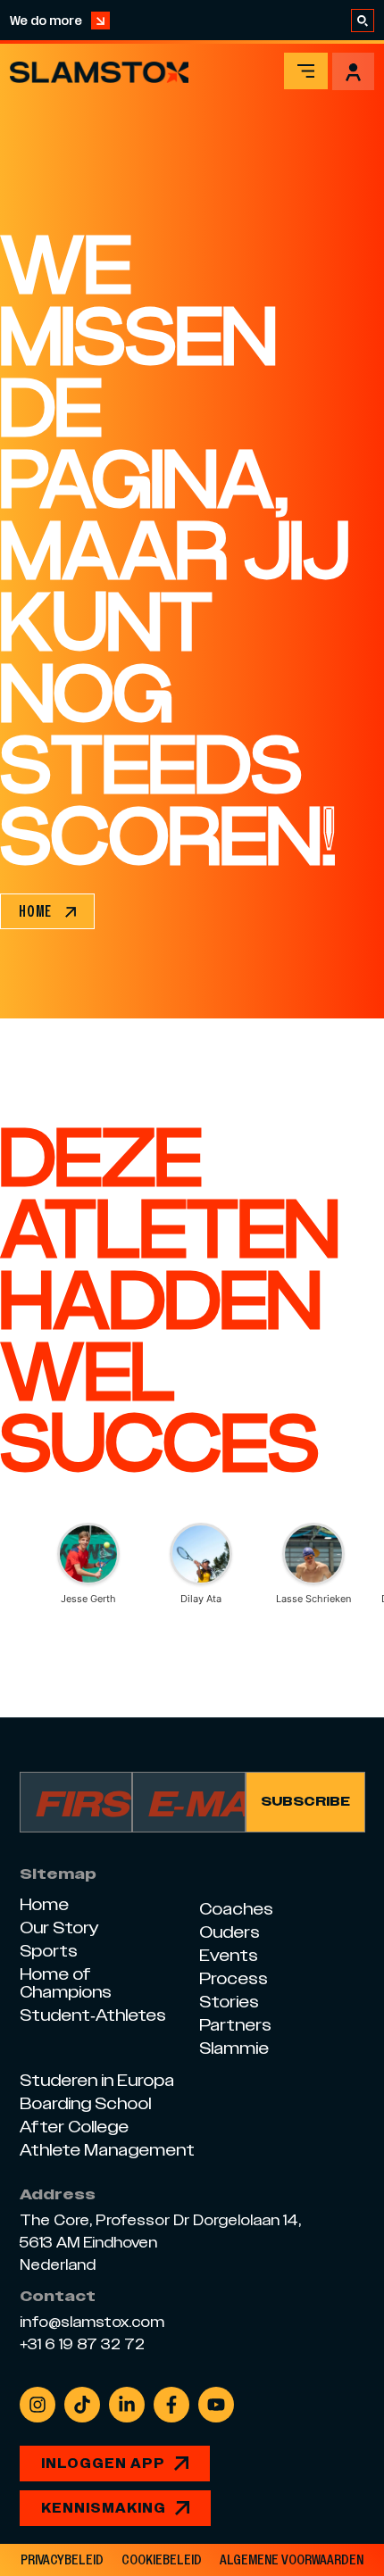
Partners (235, 2025)
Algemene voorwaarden (292, 2560)
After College (74, 2127)
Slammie (234, 2048)
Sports (49, 1951)
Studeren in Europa (97, 2080)
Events (229, 1955)
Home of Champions (66, 1983)
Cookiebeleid (162, 2560)
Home (44, 1904)
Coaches (236, 1909)
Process (234, 1978)
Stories (229, 2002)
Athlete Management (107, 2150)
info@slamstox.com (92, 2323)
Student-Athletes (93, 2015)
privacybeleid (62, 2560)
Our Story (59, 1928)
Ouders (230, 1932)
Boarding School (85, 2103)
